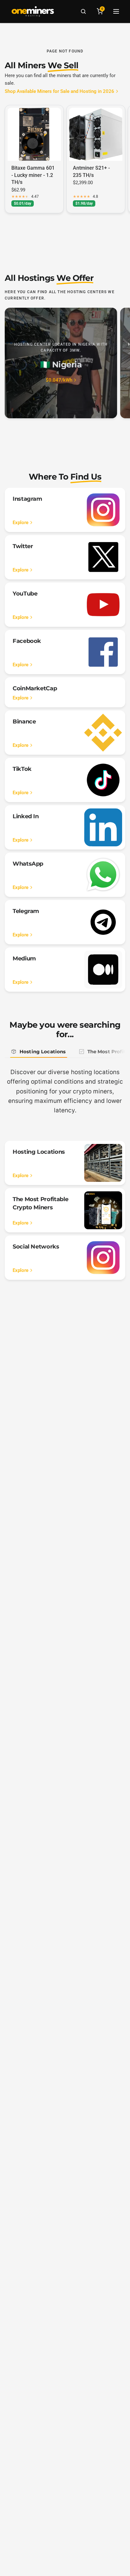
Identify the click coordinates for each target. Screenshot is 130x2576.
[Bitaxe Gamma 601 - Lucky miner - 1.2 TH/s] (34, 134)
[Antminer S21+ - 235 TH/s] (96, 134)
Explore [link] (21, 523)
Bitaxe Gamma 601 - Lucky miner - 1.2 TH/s (33, 175)
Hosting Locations (43, 1052)
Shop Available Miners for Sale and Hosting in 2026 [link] (59, 91)
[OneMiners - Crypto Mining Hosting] (33, 11)
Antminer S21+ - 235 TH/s (91, 171)
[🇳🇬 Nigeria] (61, 363)
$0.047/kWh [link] (59, 380)
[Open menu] (116, 11)
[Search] (83, 11)
